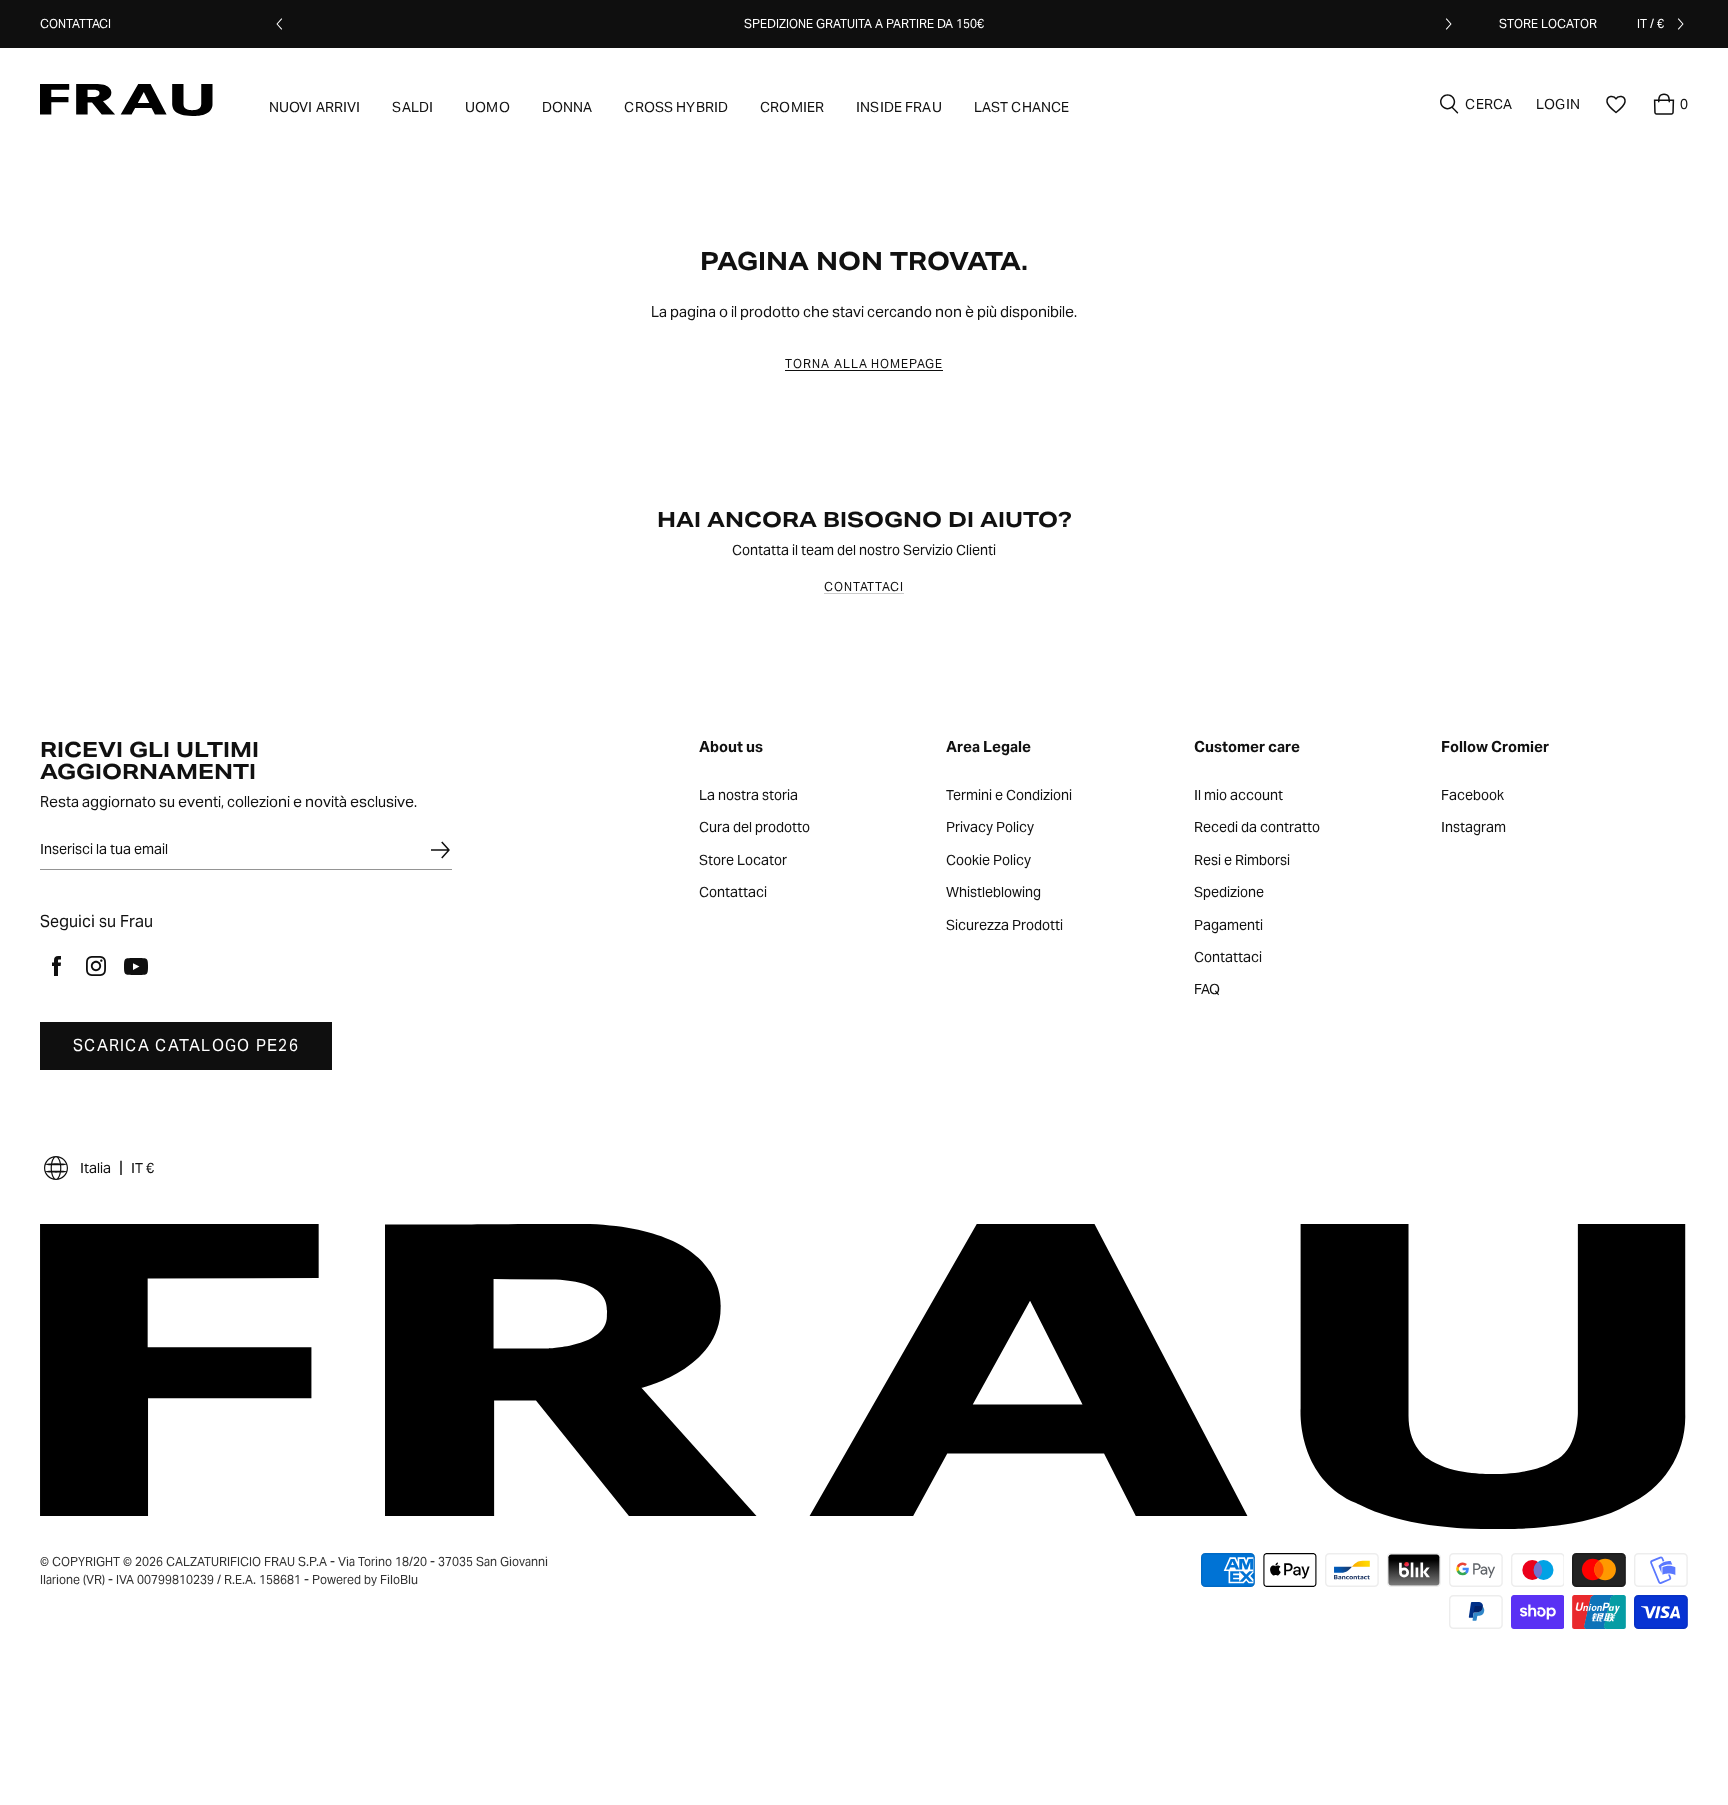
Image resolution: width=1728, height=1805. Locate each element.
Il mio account (1238, 796)
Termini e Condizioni (1009, 796)
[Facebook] (56, 966)
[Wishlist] (1616, 104)
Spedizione (1229, 893)
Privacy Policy (990, 828)
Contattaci (75, 23)
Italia (95, 1168)
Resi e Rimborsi (1242, 861)
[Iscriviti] (440, 850)
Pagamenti (1228, 926)
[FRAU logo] (126, 100)
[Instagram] (96, 966)
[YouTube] (136, 966)
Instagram (1473, 828)
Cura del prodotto (754, 828)
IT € (142, 1168)
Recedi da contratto (1257, 828)
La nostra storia (748, 796)
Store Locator (743, 861)
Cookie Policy (988, 861)
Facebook (1472, 796)
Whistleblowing (993, 893)
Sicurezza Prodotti (1004, 926)
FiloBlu (399, 1579)
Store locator (1548, 23)
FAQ (1207, 990)
